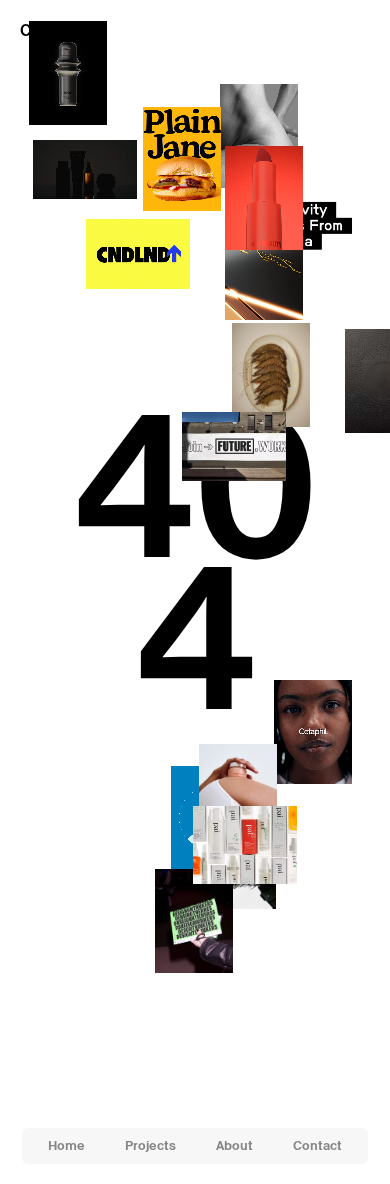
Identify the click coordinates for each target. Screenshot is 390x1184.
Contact (317, 1145)
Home (66, 1145)
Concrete (54, 30)
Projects (150, 1145)
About (234, 1145)
